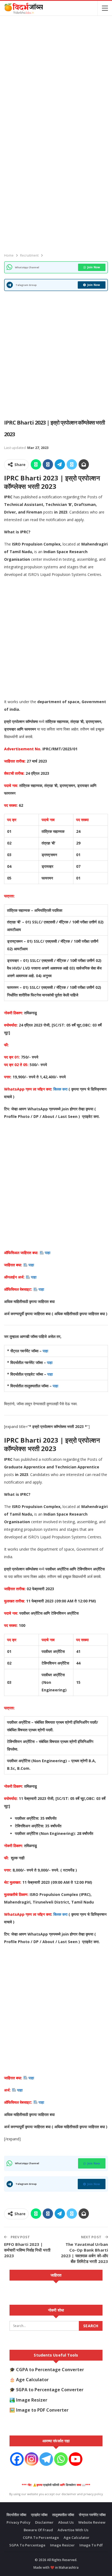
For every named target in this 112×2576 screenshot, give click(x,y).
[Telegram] (46, 2459)
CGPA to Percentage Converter (50, 2370)
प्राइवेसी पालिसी (51, 2485)
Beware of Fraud (38, 2530)
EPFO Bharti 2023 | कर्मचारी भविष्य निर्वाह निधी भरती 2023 (27, 2250)
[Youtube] (76, 2459)
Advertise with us (73, 2530)
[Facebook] (17, 2459)
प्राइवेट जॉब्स (39, 2515)
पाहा (48, 1253)
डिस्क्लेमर (71, 2485)
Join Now (94, 267)
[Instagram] (32, 2459)
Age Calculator (32, 2380)
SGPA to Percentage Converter (50, 2390)
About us (66, 2522)
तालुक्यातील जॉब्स (63, 2515)
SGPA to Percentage (27, 2545)
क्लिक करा (61, 1089)
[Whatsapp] (61, 2459)
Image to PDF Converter (42, 2410)
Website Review (92, 2522)
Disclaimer (44, 2522)
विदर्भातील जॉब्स (16, 2515)
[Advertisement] (56, 76)
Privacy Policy (18, 2522)
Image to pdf (91, 2545)
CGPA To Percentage (41, 2537)
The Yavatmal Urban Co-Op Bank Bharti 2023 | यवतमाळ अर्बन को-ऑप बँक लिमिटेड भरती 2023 (84, 2253)
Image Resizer (32, 2400)
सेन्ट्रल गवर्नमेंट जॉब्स (92, 2515)
